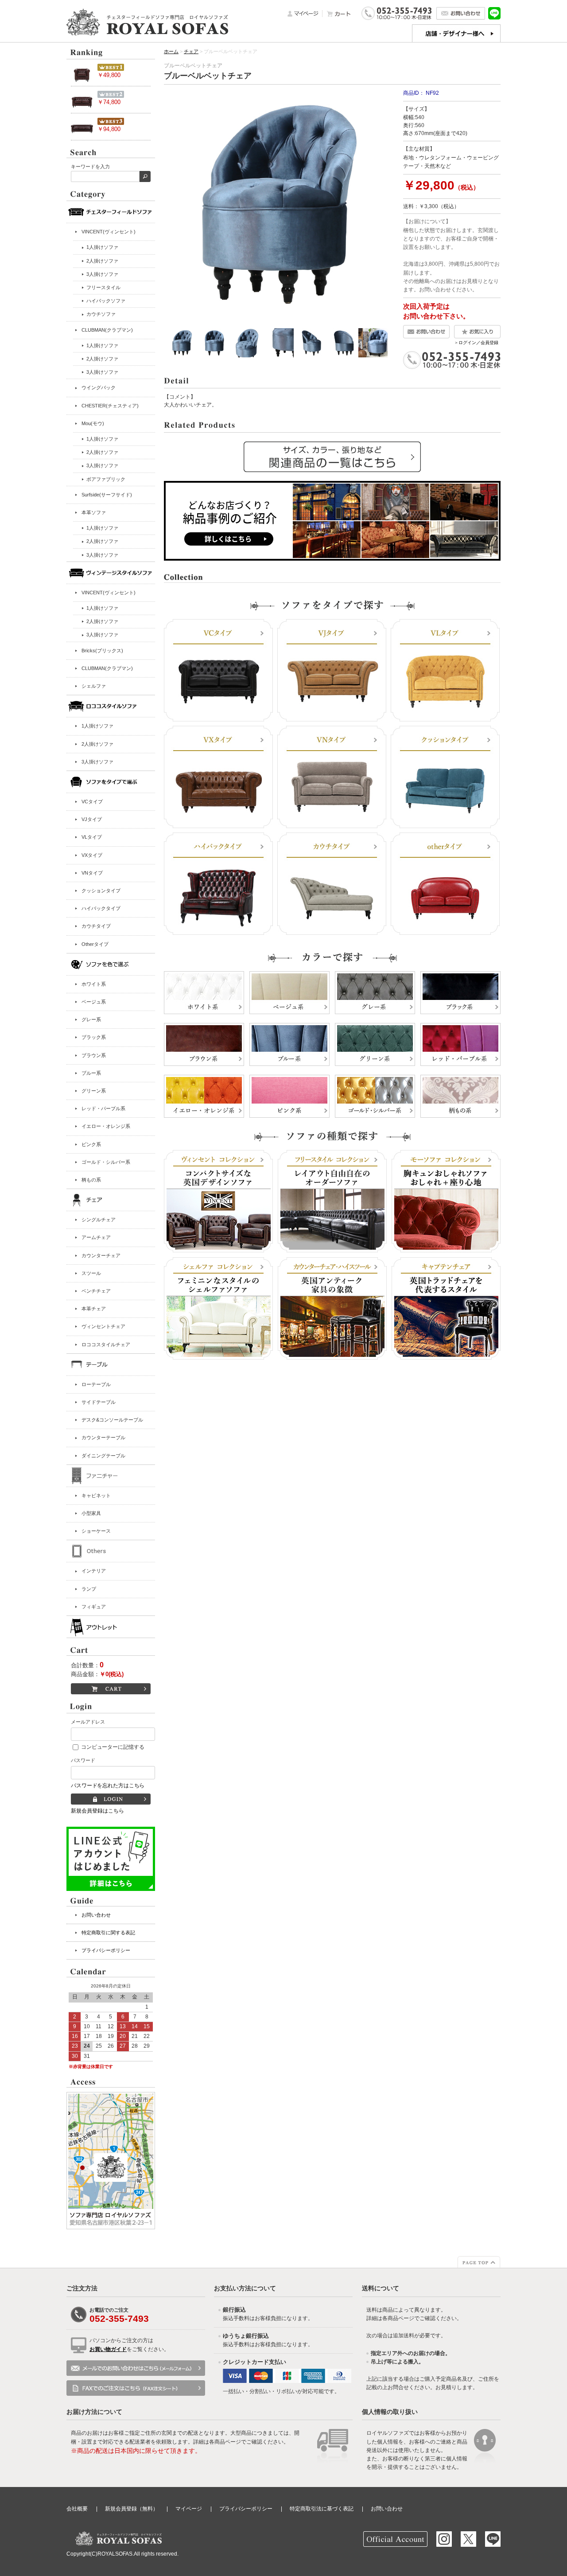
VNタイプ (92, 873)
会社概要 (77, 2509)
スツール (91, 1273)
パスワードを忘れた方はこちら (108, 1786)
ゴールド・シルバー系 (106, 1162)
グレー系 (91, 1019)
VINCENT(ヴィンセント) (109, 232)
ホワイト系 (94, 984)
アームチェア (96, 1237)
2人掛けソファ (97, 744)
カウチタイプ (96, 926)
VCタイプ (92, 802)
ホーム (171, 51)
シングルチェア (99, 1220)
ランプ (89, 1589)
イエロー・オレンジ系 (106, 1126)
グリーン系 (94, 1091)
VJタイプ (92, 819)
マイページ (189, 2509)
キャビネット (96, 1495)
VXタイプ (92, 855)
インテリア (94, 1571)
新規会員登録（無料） (132, 2509)
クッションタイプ (101, 891)
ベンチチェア (96, 1291)
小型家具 (91, 1513)
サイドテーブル (99, 1402)
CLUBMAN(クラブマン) (107, 330)
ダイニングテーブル (103, 1456)
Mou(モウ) (93, 423)
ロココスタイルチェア (106, 1344)
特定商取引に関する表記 (108, 1933)
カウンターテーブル (103, 1437)
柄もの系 (91, 1180)
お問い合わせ (96, 1915)
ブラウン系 (94, 1055)
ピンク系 (91, 1144)
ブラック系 (94, 1037)
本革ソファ (94, 512)
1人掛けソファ (97, 726)
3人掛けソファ (97, 762)
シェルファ (94, 686)
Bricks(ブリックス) (102, 651)
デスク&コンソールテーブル (112, 1420)
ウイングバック (99, 387)
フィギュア (94, 1607)
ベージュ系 (94, 1002)
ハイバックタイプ (101, 908)
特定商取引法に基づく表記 (322, 2509)
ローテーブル (96, 1384)
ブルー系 (91, 1073)
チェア (191, 51)
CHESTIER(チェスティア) (110, 406)
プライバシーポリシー (106, 1950)
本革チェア (94, 1309)
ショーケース (96, 1531)
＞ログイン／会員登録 (476, 343)
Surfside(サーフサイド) (107, 495)
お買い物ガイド (108, 2349)
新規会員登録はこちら (97, 1811)
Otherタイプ (95, 944)
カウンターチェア (101, 1255)
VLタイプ (92, 837)
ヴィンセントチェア (103, 1326)
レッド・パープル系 (103, 1108)
